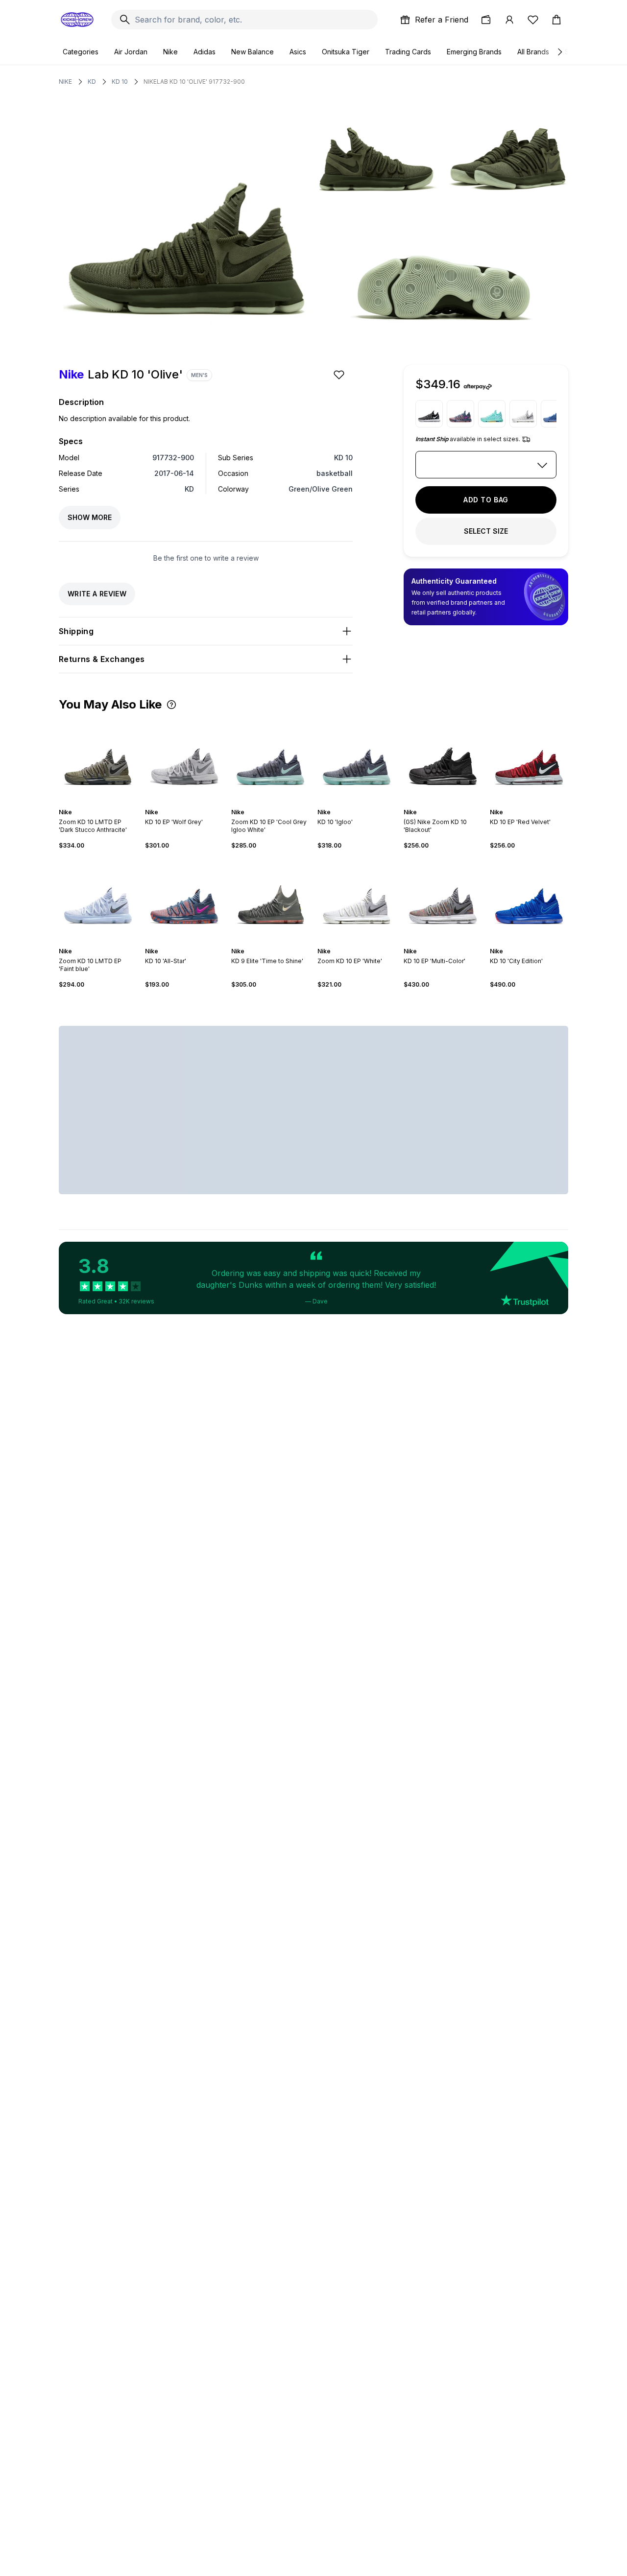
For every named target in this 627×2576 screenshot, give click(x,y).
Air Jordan (131, 52)
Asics (298, 52)
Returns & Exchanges (102, 659)
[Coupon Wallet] (486, 20)
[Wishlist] (533, 20)
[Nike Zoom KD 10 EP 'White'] (523, 414)
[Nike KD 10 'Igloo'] (357, 759)
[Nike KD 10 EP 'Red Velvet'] (529, 759)
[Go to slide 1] (92, 804)
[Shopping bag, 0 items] (556, 20)
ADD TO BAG (486, 500)
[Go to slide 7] (539, 943)
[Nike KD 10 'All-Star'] (460, 414)
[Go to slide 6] (280, 804)
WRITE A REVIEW (97, 594)
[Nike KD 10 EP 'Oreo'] (429, 414)
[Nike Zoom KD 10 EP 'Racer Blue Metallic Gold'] (555, 414)
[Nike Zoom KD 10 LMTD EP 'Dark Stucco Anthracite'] (98, 759)
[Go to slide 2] (96, 804)
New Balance (253, 52)
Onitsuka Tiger (346, 52)
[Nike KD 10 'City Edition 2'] (492, 414)
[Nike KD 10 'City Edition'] (529, 898)
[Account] (509, 20)
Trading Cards (408, 52)
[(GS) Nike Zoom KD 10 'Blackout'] (443, 759)
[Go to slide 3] (100, 804)
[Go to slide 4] (104, 804)
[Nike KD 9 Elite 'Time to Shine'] (270, 898)
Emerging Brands (474, 52)
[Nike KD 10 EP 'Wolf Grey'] (184, 759)
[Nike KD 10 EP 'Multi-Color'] (443, 898)
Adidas (205, 52)
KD (92, 82)
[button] (171, 705)
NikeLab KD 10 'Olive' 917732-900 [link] (194, 82)
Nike (170, 52)
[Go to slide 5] (192, 804)
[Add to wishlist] (340, 375)
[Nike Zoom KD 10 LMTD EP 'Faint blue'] (98, 898)
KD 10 (120, 82)
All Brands (533, 52)
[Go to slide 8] (543, 943)
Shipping (76, 631)
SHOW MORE (90, 517)
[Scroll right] (559, 52)
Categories (81, 52)
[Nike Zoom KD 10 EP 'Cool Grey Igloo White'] (270, 759)
